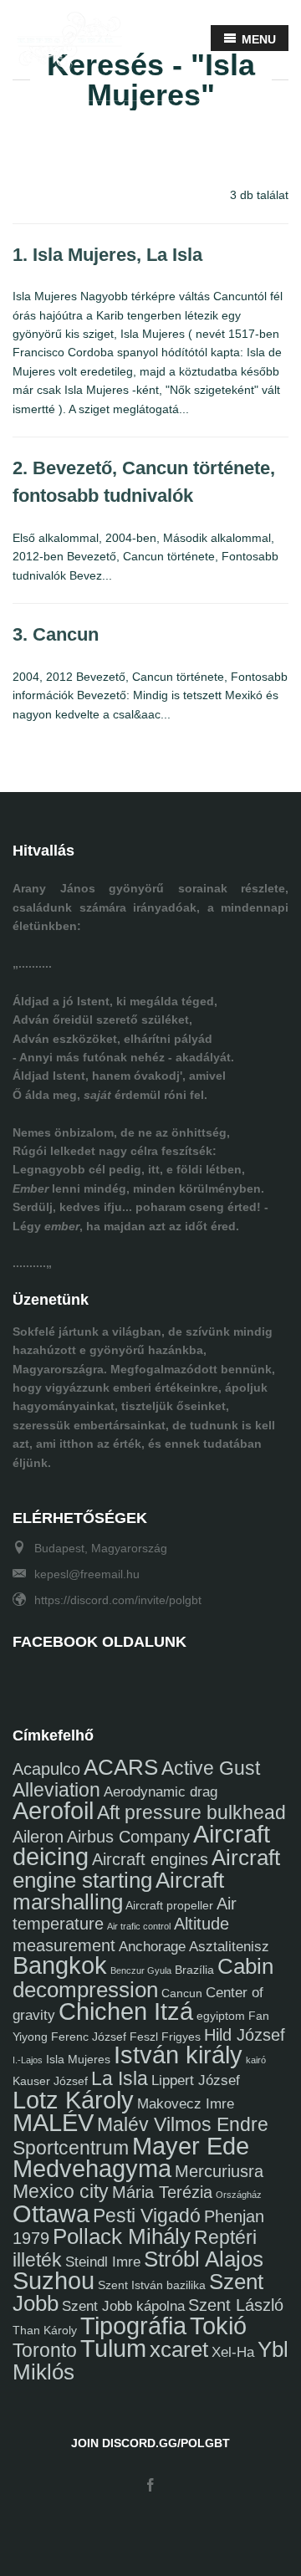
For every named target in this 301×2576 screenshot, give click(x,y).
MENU (257, 39)
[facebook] (150, 2486)
